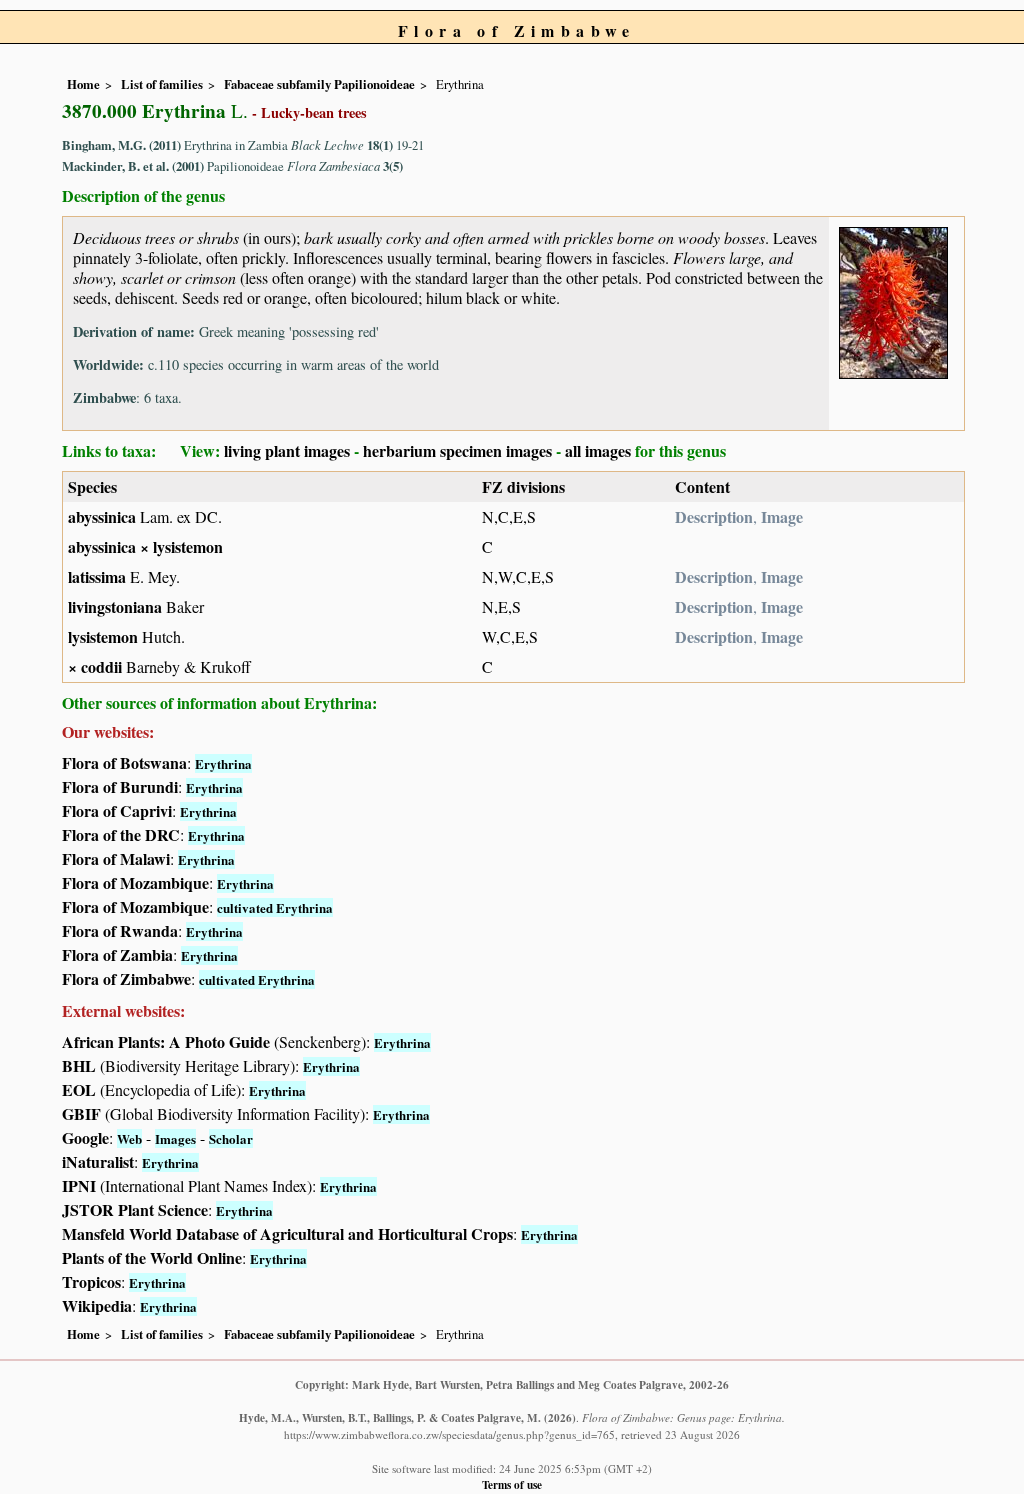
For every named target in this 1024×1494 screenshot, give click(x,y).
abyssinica (102, 516)
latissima (97, 576)
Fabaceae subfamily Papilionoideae (319, 84)
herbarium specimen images (457, 450)
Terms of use (512, 1484)
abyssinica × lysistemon (145, 546)
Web (129, 1138)
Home (83, 84)
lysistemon (103, 636)
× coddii (95, 666)
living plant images (287, 450)
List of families (162, 84)
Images (175, 1138)
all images (598, 450)
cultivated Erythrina (275, 907)
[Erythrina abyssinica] (893, 299)
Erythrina (223, 763)
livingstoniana (115, 606)
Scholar (231, 1138)
